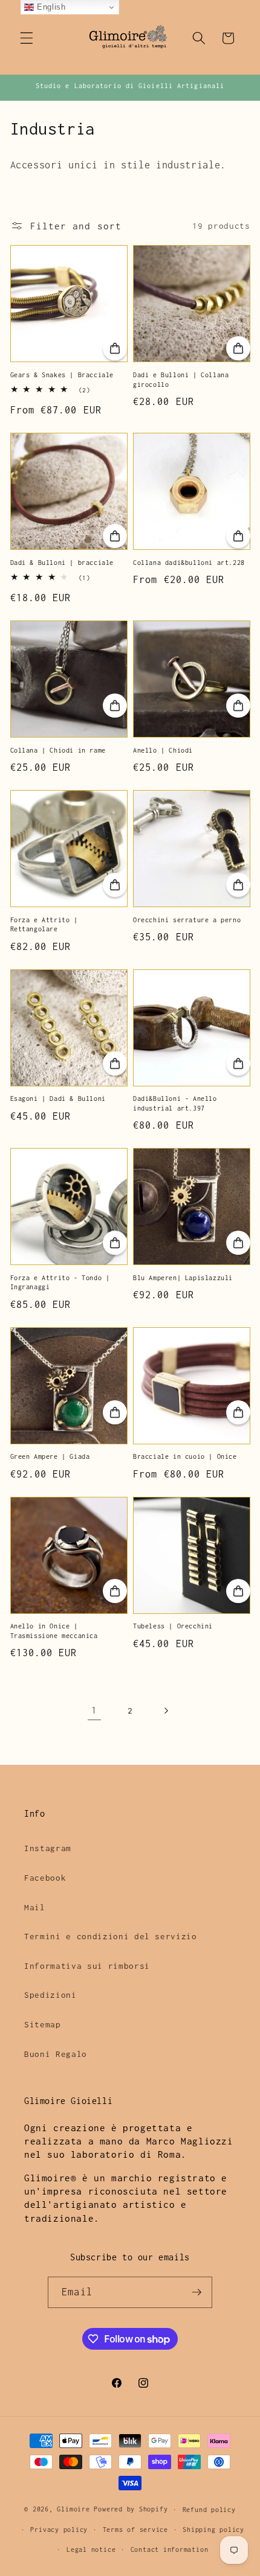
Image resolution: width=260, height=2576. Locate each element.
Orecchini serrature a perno (187, 920)
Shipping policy (213, 2530)
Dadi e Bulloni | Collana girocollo (181, 380)
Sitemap (43, 2024)
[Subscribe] (197, 2292)
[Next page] (166, 1710)
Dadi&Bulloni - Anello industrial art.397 (175, 1103)
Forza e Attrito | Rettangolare (44, 925)
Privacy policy (59, 2530)
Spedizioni (50, 1995)
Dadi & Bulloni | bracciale (62, 563)
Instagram (48, 1848)
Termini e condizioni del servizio (111, 1936)
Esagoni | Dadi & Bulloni (58, 1098)
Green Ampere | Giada (50, 1456)
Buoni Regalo (56, 2054)
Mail (35, 1907)
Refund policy (209, 2510)
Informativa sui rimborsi (87, 1966)
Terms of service (135, 2530)
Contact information (170, 2549)
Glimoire (73, 2510)
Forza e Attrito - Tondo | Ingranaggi (60, 1283)
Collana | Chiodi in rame (58, 750)
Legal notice (91, 2549)
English (50, 7)
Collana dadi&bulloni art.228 (189, 563)
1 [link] (94, 1710)
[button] (27, 38)
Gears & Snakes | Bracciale (62, 375)
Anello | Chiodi (163, 750)
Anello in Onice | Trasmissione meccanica (54, 1631)
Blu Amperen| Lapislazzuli (183, 1278)
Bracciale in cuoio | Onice (185, 1456)
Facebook (45, 1878)
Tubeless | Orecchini (173, 1626)
